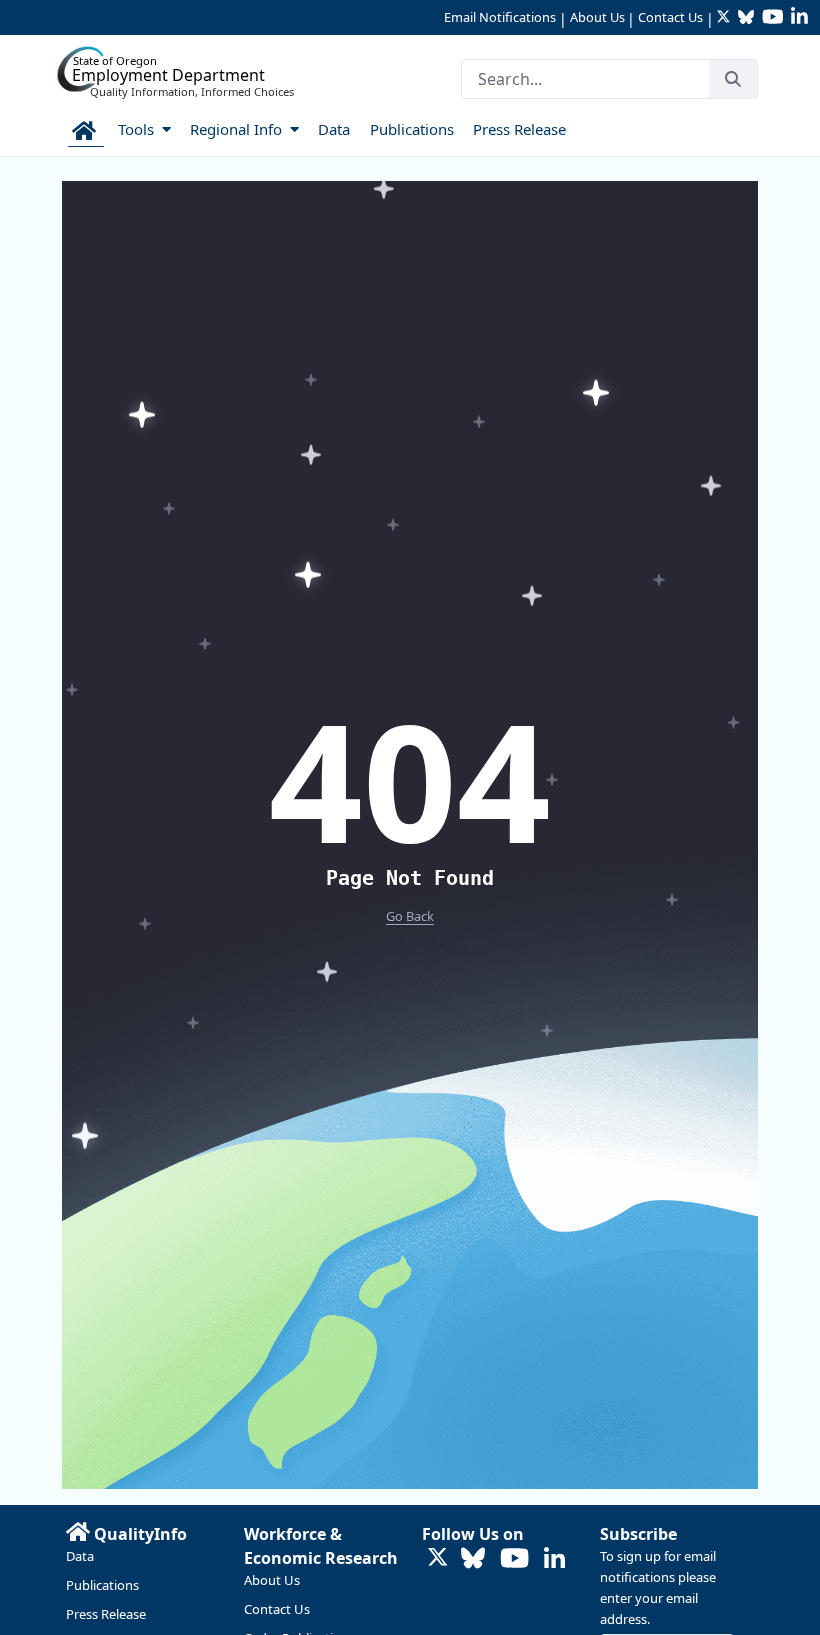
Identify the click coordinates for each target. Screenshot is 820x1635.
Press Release (106, 1614)
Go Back (410, 916)
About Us (597, 17)
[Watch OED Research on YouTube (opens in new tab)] (514, 1559)
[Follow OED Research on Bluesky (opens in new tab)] (473, 1559)
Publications (102, 1585)
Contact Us (670, 17)
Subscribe (638, 1534)
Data (80, 1556)
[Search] (733, 79)
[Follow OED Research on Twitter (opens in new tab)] (438, 1559)
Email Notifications (500, 17)
